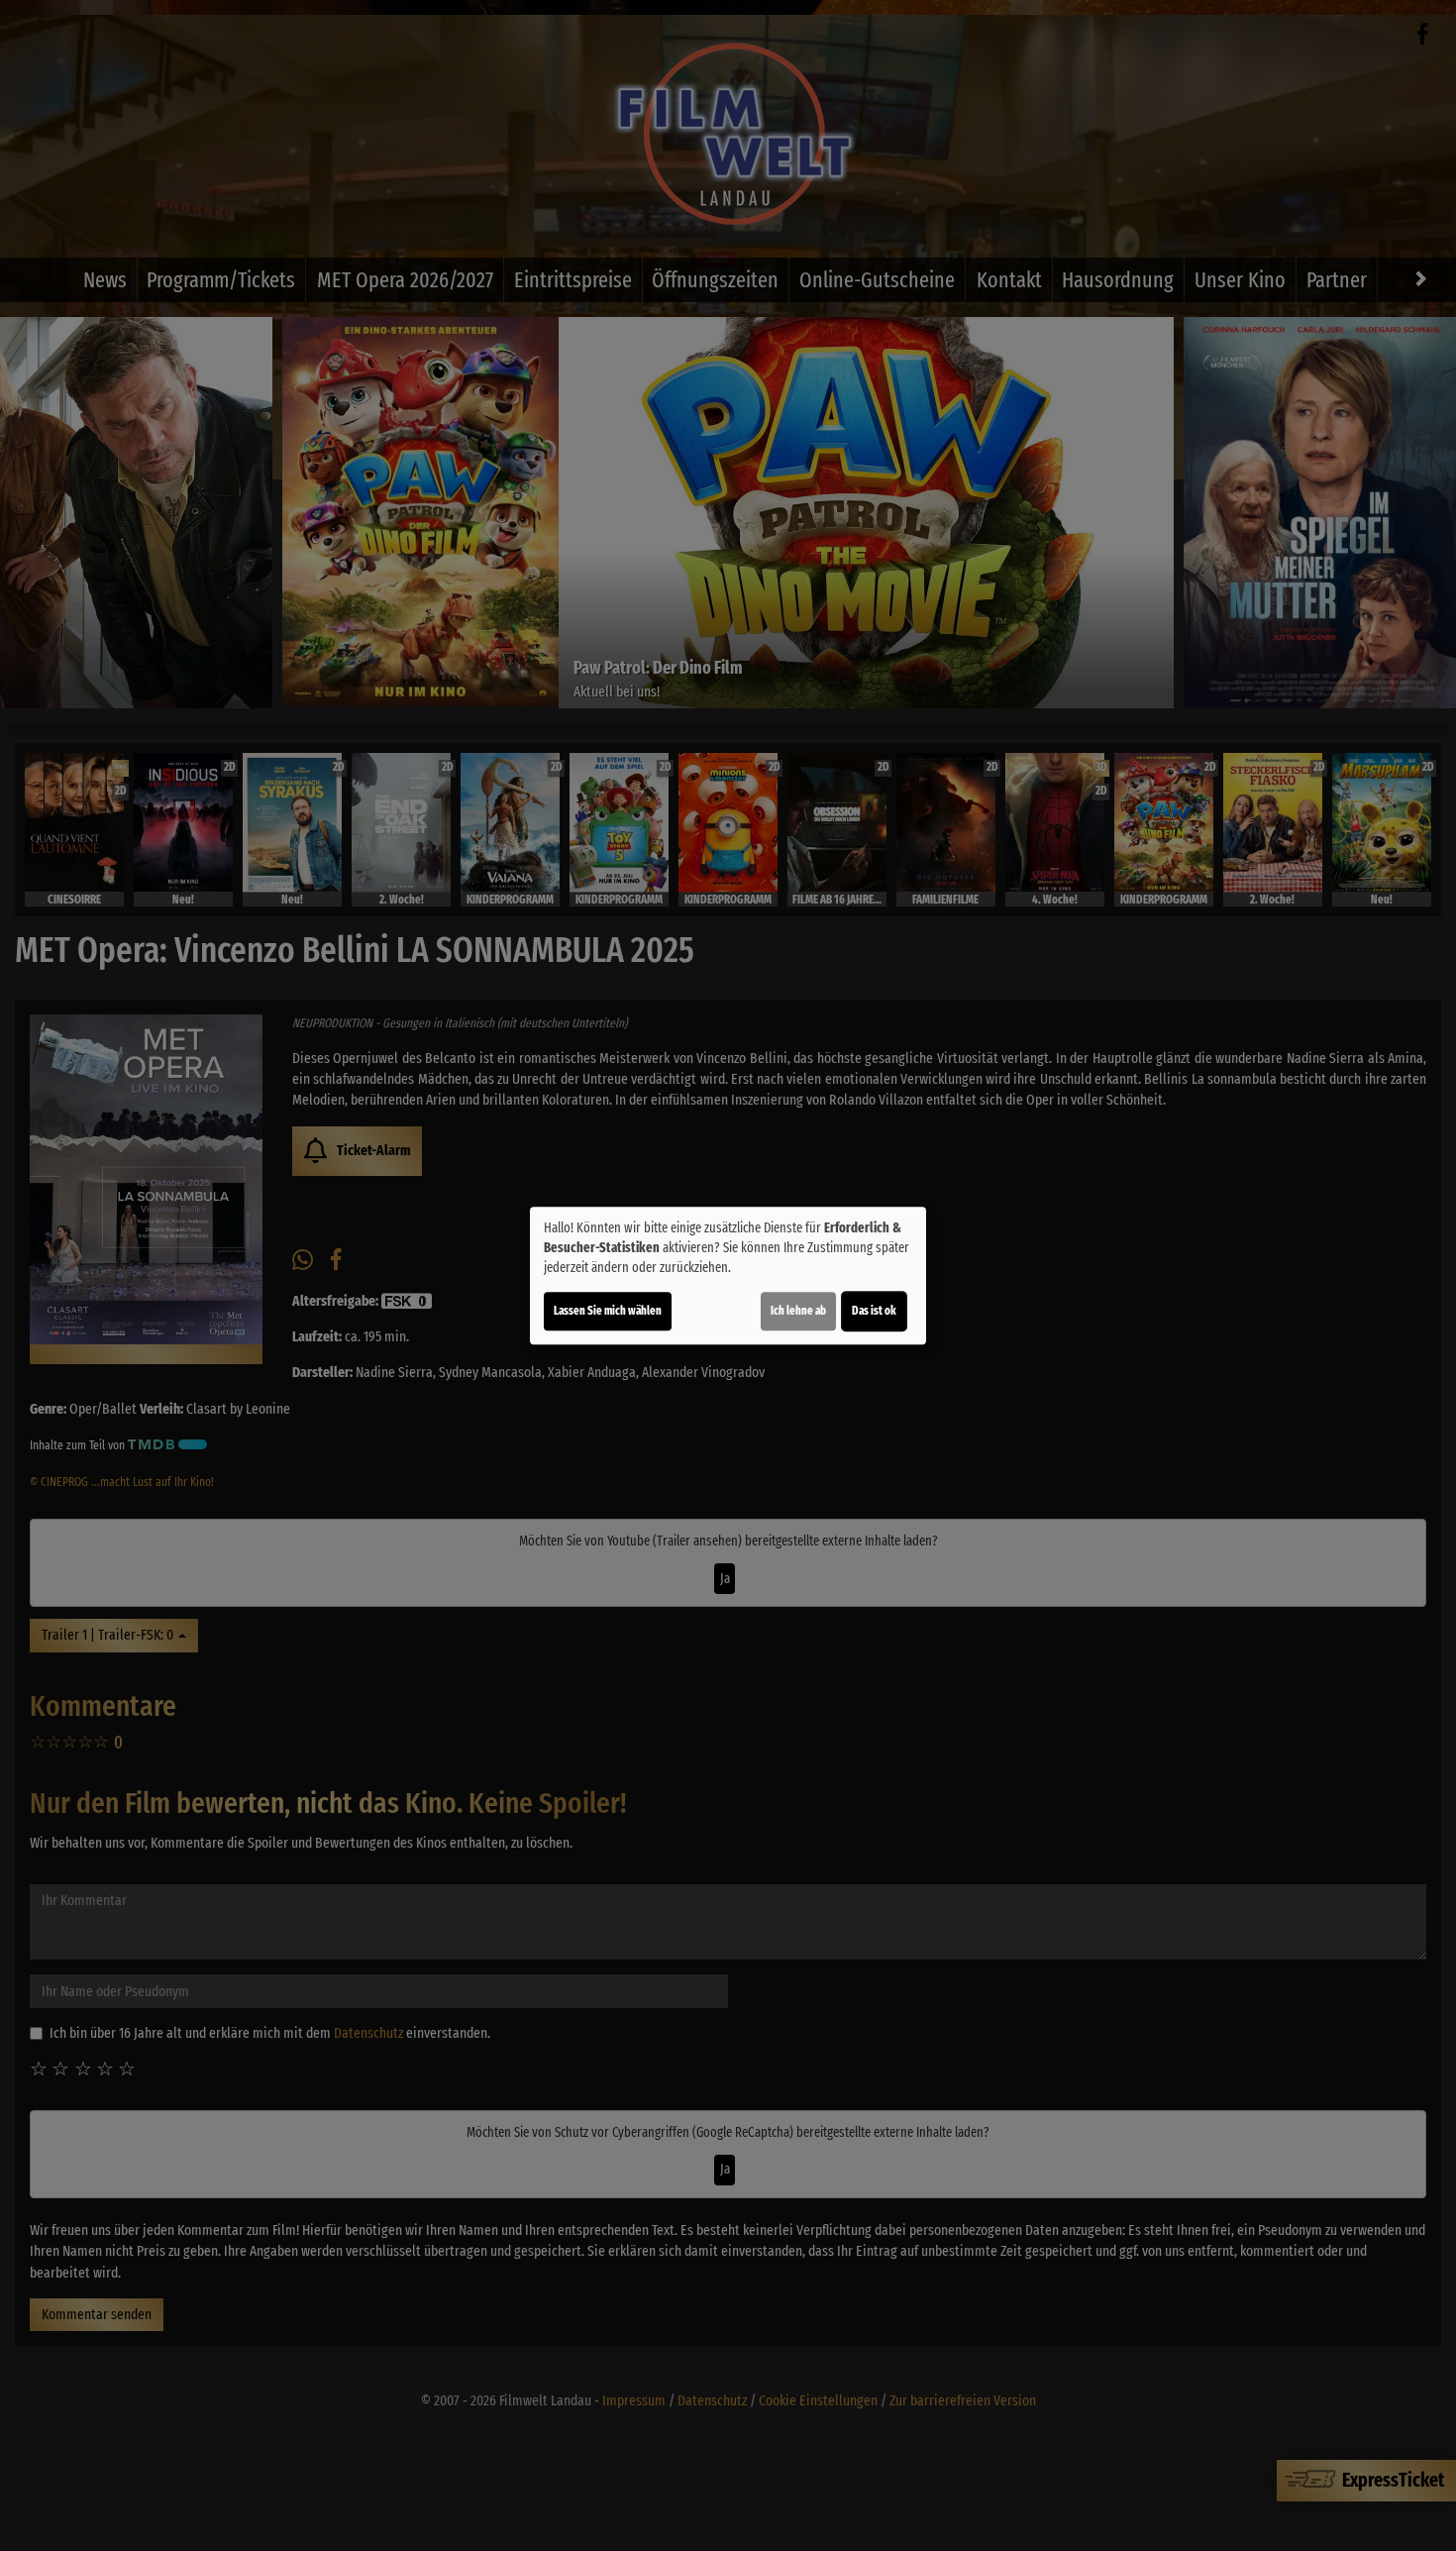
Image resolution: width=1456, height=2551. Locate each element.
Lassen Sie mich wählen (608, 1311)
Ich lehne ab (798, 1311)
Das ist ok (874, 1311)
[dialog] (728, 1276)
